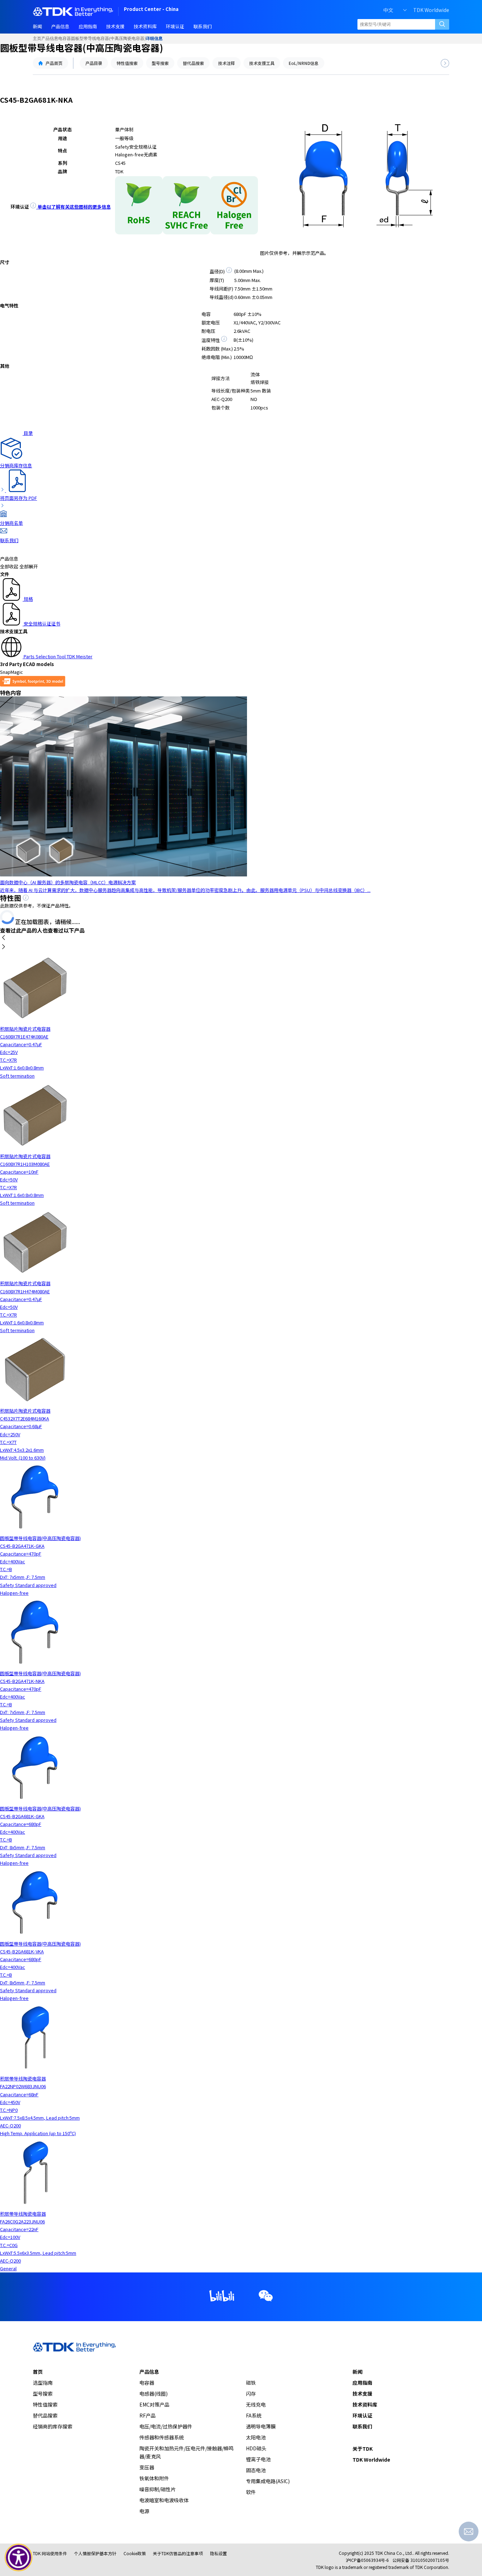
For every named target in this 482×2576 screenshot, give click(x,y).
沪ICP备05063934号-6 (367, 2560)
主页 (37, 38)
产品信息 (50, 38)
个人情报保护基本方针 (95, 2553)
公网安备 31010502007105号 (421, 2560)
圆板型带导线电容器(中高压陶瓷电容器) (108, 38)
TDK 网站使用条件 (50, 2553)
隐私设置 (218, 2553)
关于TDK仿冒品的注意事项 (178, 2553)
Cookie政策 (135, 2553)
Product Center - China (151, 10)
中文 (388, 10)
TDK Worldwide (431, 10)
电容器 (65, 38)
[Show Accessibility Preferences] (19, 2558)
